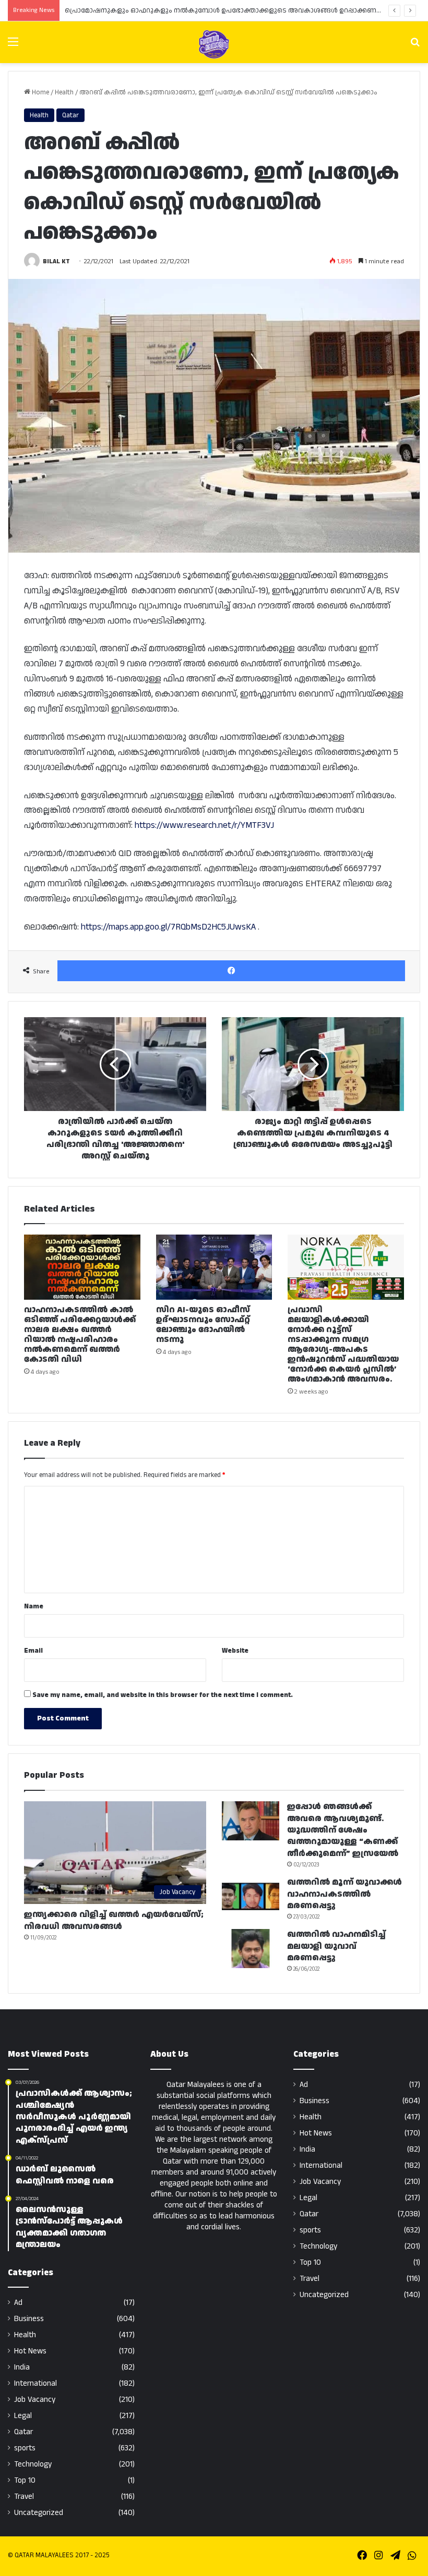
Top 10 (25, 2480)
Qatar (70, 115)
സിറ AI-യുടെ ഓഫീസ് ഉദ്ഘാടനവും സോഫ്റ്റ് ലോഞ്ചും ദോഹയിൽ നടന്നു (203, 1325)
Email (33, 1651)
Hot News (30, 2351)
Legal (23, 2416)
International (35, 2383)
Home (40, 92)
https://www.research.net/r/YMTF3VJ (204, 825)
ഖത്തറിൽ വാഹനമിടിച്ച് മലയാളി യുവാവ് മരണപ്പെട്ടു (336, 1946)
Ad (18, 2303)
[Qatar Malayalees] (214, 44)
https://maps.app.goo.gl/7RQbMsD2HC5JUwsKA (168, 927)
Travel (24, 2496)
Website (235, 1651)
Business (29, 2319)
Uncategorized (39, 2513)
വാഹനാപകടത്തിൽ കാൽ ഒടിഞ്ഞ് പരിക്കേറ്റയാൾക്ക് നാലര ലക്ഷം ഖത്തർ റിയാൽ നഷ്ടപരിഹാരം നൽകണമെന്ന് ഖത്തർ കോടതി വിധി (80, 1335)
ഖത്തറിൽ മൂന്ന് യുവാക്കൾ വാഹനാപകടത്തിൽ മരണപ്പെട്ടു (344, 1894)
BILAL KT (56, 261)
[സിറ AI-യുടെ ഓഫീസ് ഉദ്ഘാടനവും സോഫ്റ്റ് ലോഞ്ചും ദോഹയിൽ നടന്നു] (214, 1267)
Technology (33, 2464)
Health (64, 92)
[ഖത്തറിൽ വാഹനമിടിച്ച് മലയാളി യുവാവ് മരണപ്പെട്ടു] (251, 1949)
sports (25, 2448)
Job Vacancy (35, 2400)
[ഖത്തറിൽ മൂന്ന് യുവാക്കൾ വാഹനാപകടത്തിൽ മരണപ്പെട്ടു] (251, 1896)
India (22, 2367)
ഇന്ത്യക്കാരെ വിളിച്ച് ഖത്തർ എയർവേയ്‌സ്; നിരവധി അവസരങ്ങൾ (114, 1920)
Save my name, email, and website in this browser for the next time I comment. (163, 1695)
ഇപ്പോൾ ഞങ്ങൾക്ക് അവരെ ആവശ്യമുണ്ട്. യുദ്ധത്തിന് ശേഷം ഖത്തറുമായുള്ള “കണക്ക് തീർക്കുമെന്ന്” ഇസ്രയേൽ (343, 1830)
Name (34, 1606)
